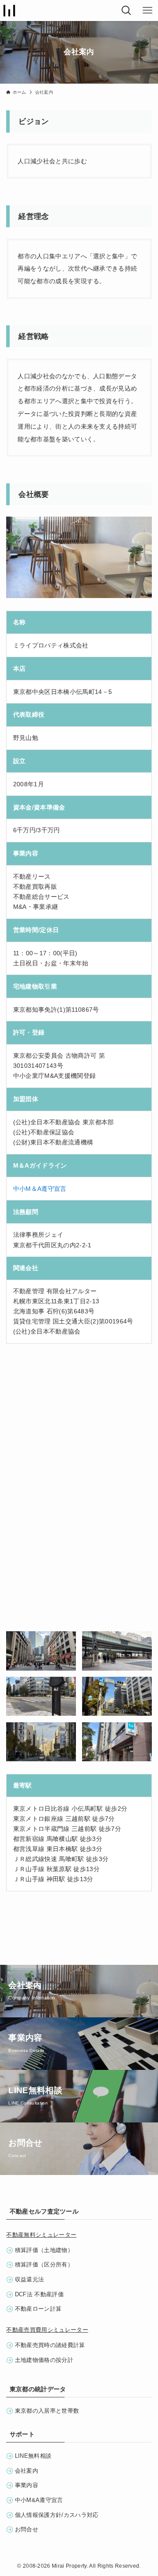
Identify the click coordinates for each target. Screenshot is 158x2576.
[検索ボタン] (126, 11)
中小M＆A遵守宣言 (40, 1189)
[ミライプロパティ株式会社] (9, 11)
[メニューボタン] (147, 11)
